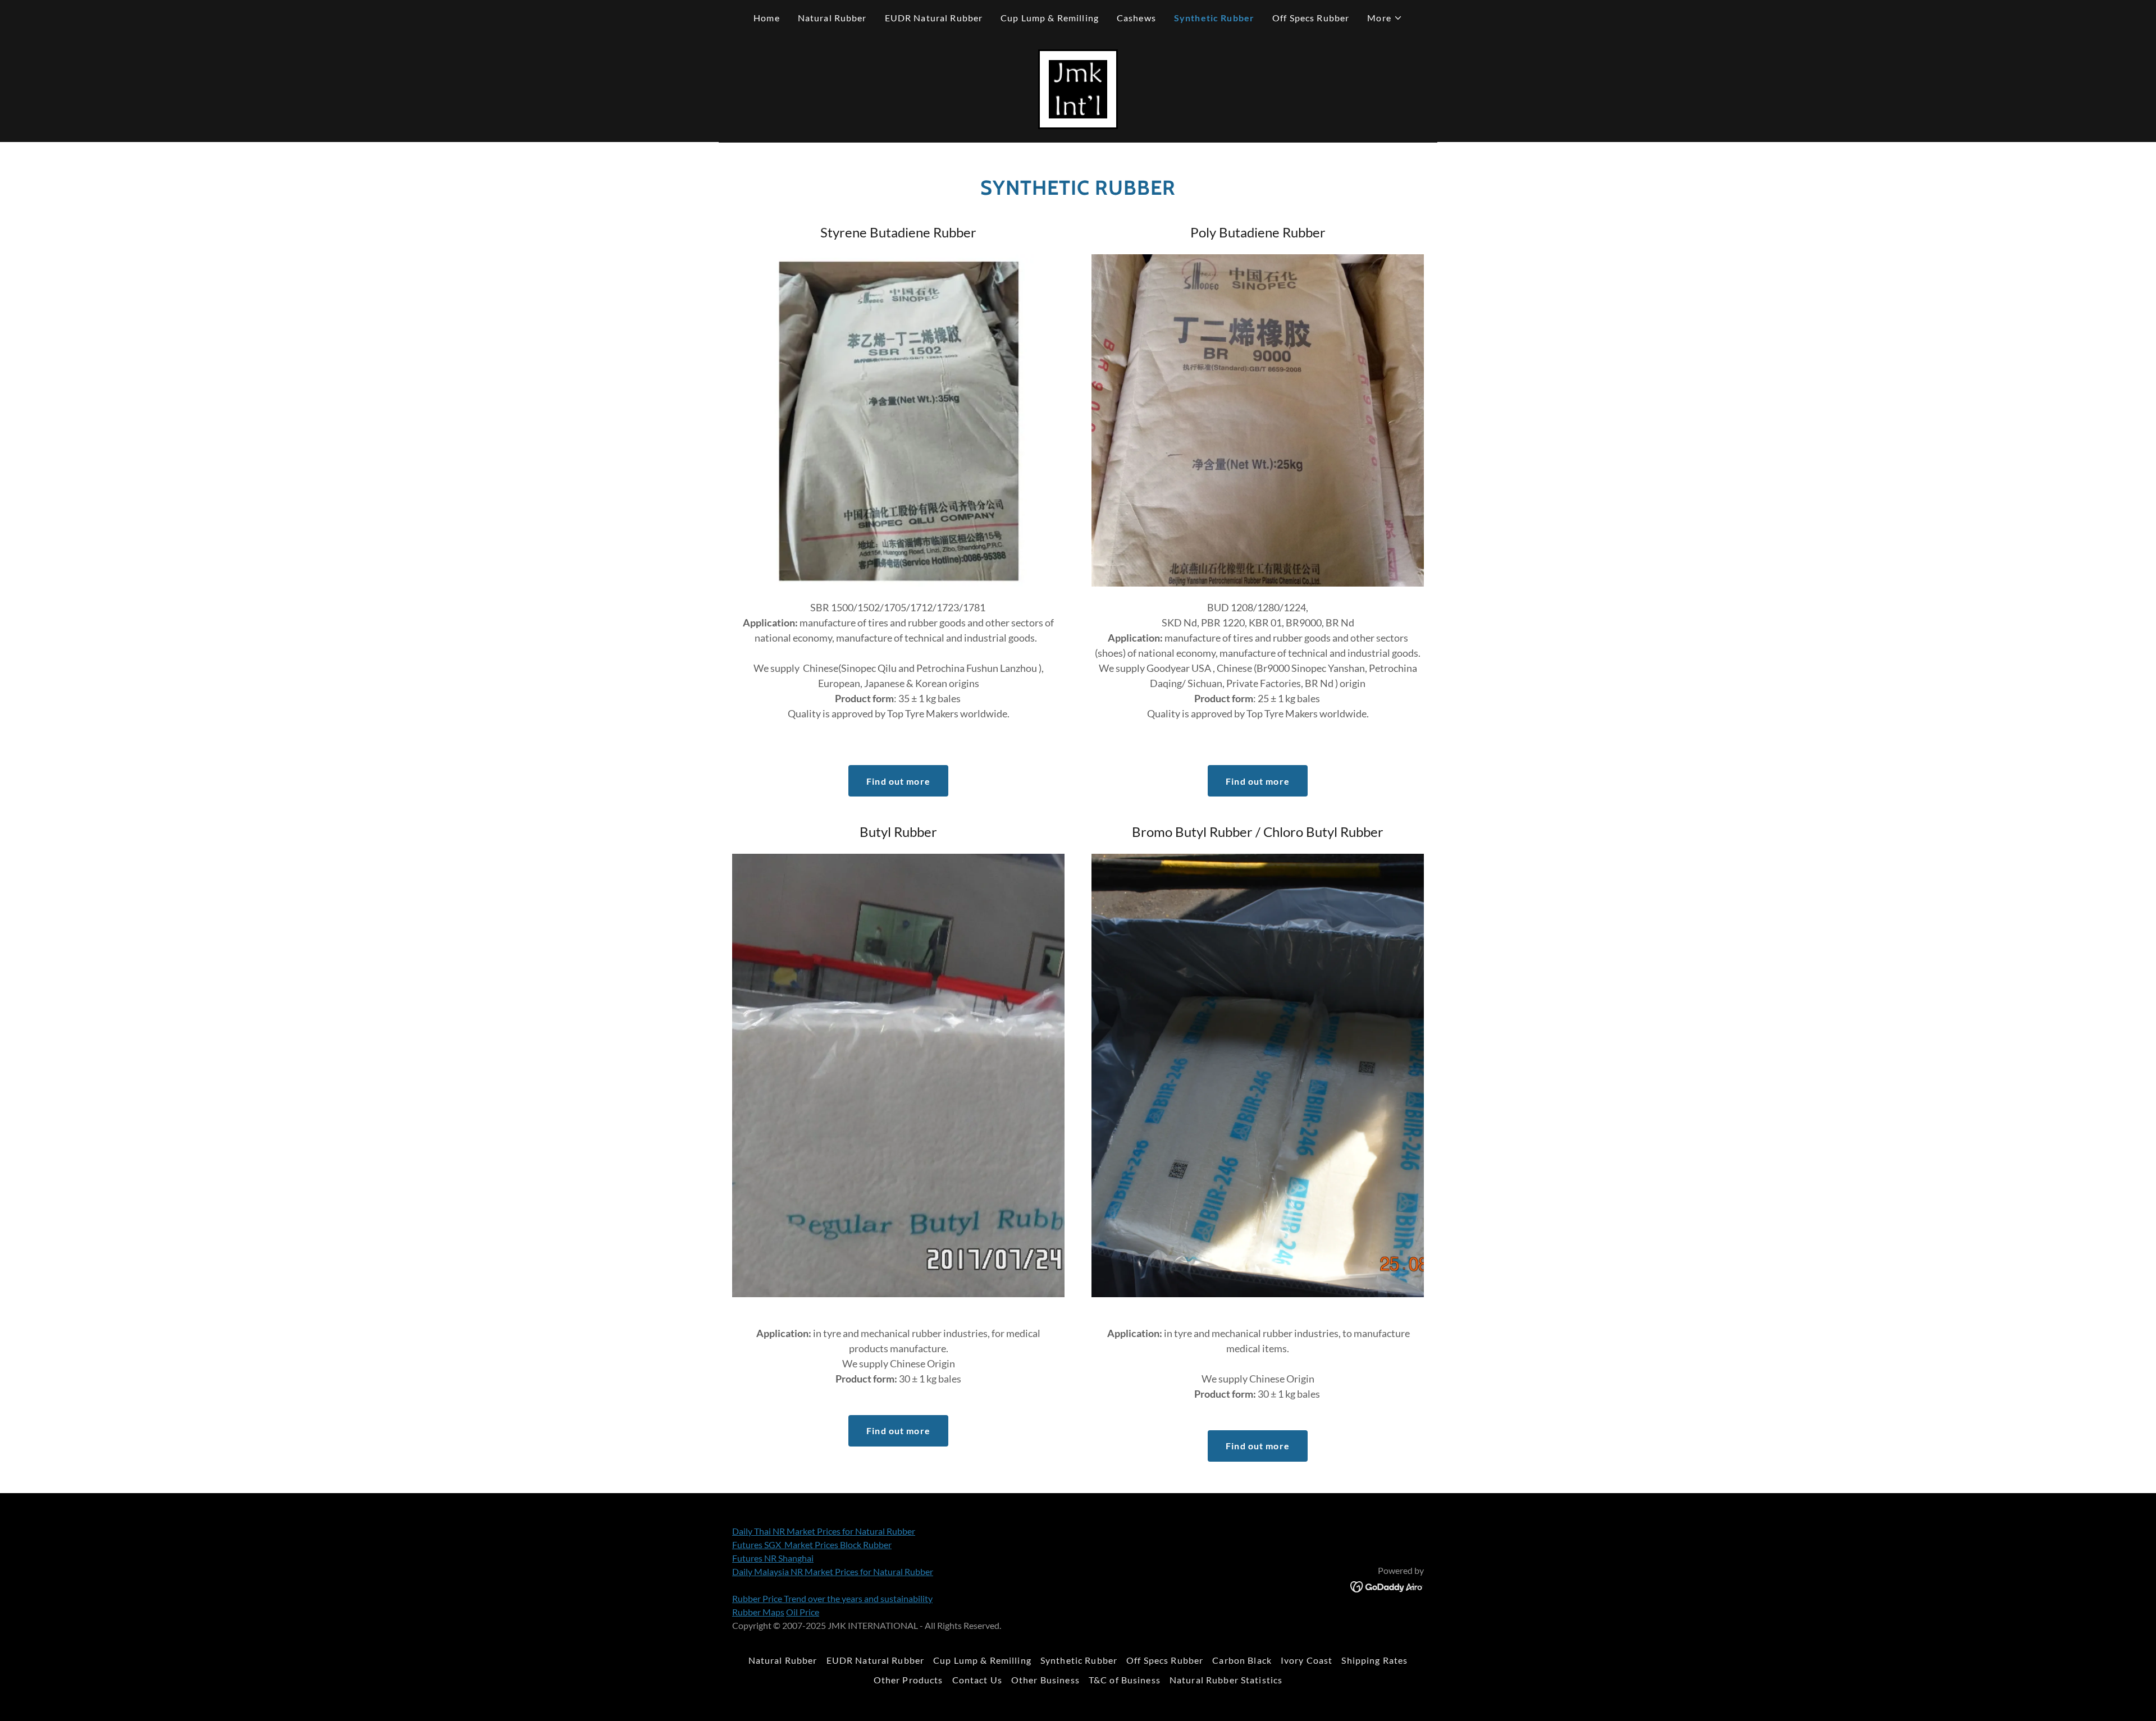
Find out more (898, 781)
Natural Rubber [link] (832, 18)
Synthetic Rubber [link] (1214, 18)
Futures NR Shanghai (773, 1558)
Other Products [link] (908, 1680)
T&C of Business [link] (1125, 1680)
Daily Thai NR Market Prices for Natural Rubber (824, 1531)
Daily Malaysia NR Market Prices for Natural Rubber (833, 1571)
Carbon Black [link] (1242, 1660)
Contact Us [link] (977, 1680)
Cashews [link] (1136, 18)
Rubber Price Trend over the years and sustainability (832, 1598)
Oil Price (803, 1612)
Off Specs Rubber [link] (1311, 18)
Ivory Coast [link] (1307, 1660)
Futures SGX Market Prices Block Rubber (812, 1544)
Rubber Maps (758, 1612)
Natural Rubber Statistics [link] (1226, 1680)
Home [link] (767, 18)
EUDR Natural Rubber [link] (934, 18)
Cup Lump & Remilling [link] (1050, 18)
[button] (1385, 18)
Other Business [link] (1045, 1680)
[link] (1078, 88)
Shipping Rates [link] (1374, 1660)
